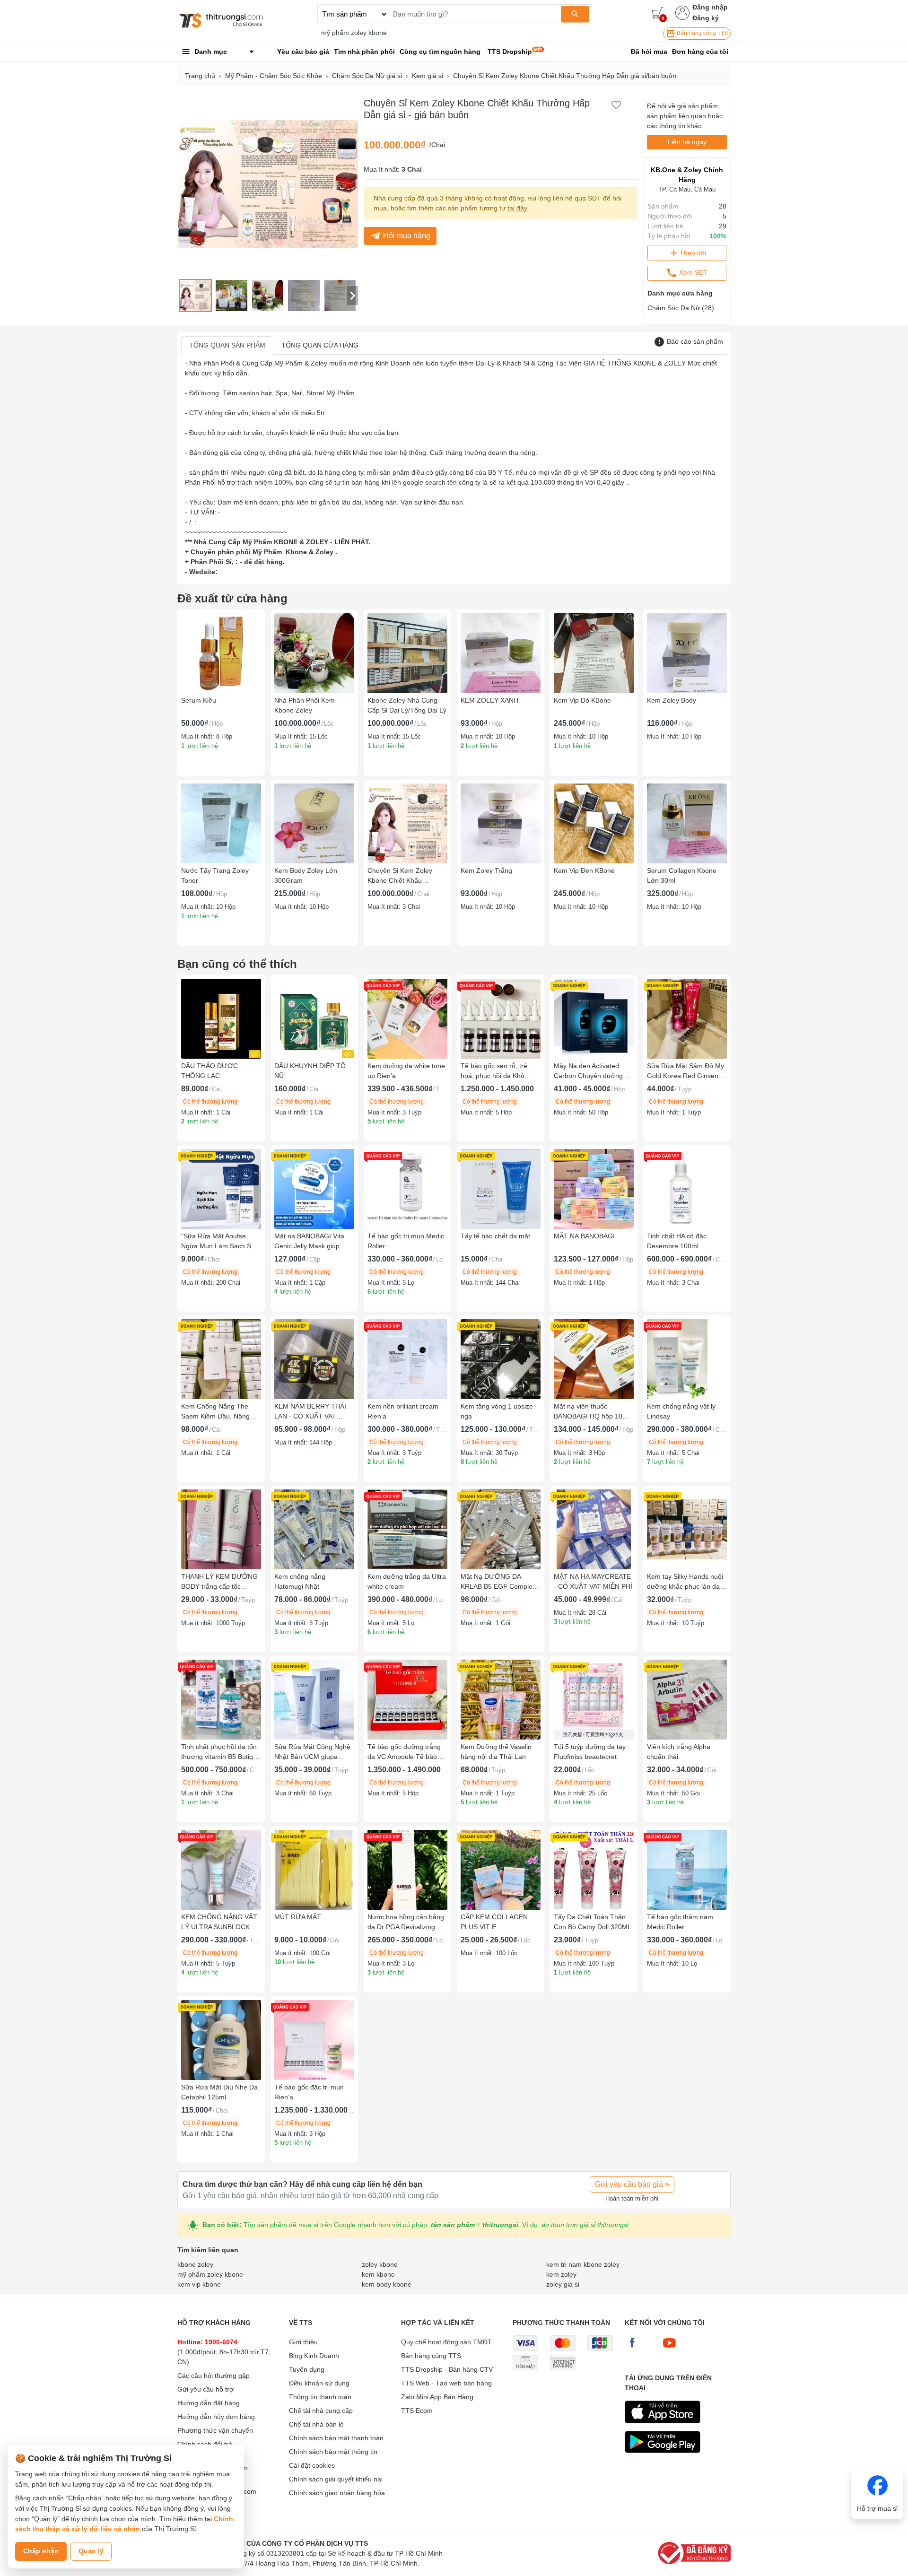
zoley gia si (563, 2284)
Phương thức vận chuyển (215, 2430)
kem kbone (378, 2274)
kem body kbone (387, 2284)
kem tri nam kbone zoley (583, 2264)
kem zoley (561, 2274)
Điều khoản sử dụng (319, 2383)
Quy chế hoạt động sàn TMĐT (446, 2342)
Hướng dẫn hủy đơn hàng (216, 2417)
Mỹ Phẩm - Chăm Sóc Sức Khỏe (274, 76)
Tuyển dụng (307, 2369)
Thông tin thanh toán (320, 2397)
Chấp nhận (41, 2551)
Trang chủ (200, 76)
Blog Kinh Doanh (314, 2356)
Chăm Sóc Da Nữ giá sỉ (367, 76)
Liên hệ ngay (687, 142)
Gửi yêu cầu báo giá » (632, 2184)
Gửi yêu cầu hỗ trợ (205, 2389)
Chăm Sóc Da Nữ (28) (681, 308)
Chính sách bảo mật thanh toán (336, 2438)
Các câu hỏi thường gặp (214, 2376)
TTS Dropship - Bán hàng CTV (447, 2369)
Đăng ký (706, 18)
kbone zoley (195, 2264)
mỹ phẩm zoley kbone (354, 33)
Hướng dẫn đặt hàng (209, 2403)
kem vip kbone (199, 2284)
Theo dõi (693, 253)
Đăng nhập (710, 7)
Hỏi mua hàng (407, 236)
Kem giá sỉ (428, 76)
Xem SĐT (693, 272)
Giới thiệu (303, 2342)
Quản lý (91, 2551)
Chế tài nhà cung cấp (321, 2411)
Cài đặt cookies (312, 2465)
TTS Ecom (417, 2411)
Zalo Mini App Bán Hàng (437, 2397)
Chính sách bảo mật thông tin (333, 2452)
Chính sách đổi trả (205, 2444)
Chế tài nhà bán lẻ (316, 2424)
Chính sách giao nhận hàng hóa (337, 2493)
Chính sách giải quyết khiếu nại (336, 2479)
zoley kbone (380, 2264)
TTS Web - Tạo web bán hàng (446, 2383)
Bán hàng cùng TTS (702, 33)
